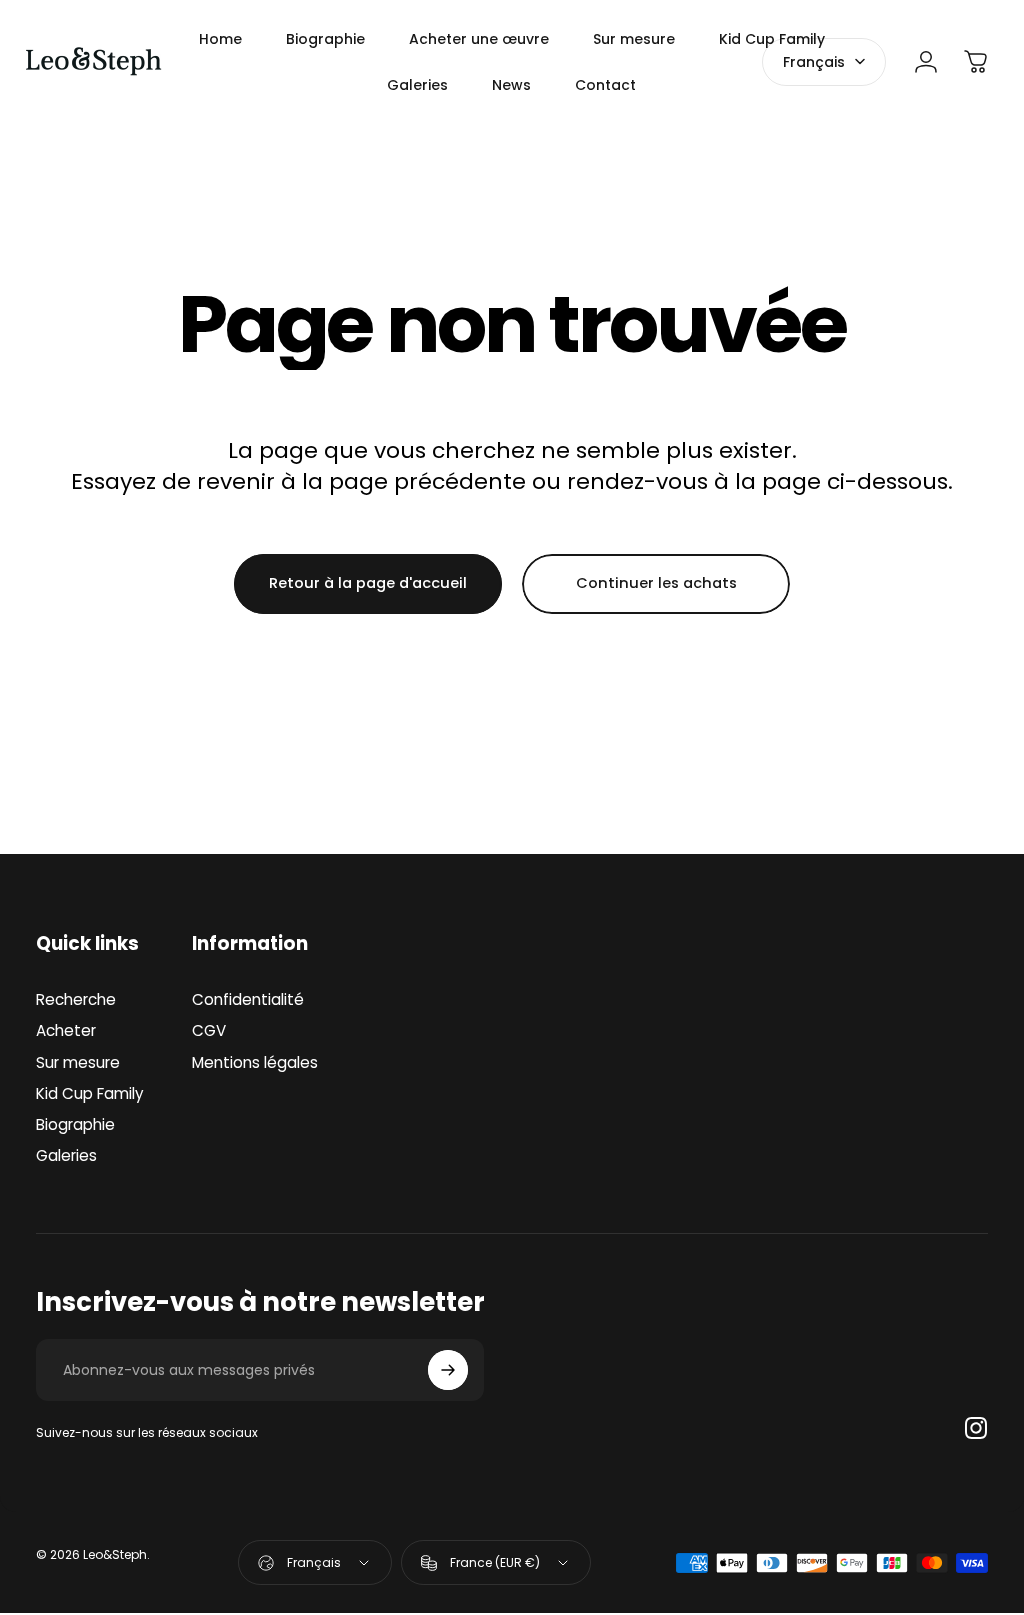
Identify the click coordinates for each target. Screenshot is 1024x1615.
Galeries (66, 1155)
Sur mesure (78, 1062)
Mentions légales (255, 1062)
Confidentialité (248, 999)
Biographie (75, 1124)
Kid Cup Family (90, 1093)
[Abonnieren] (448, 1370)
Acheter (66, 1030)
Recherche (76, 999)
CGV (209, 1030)
